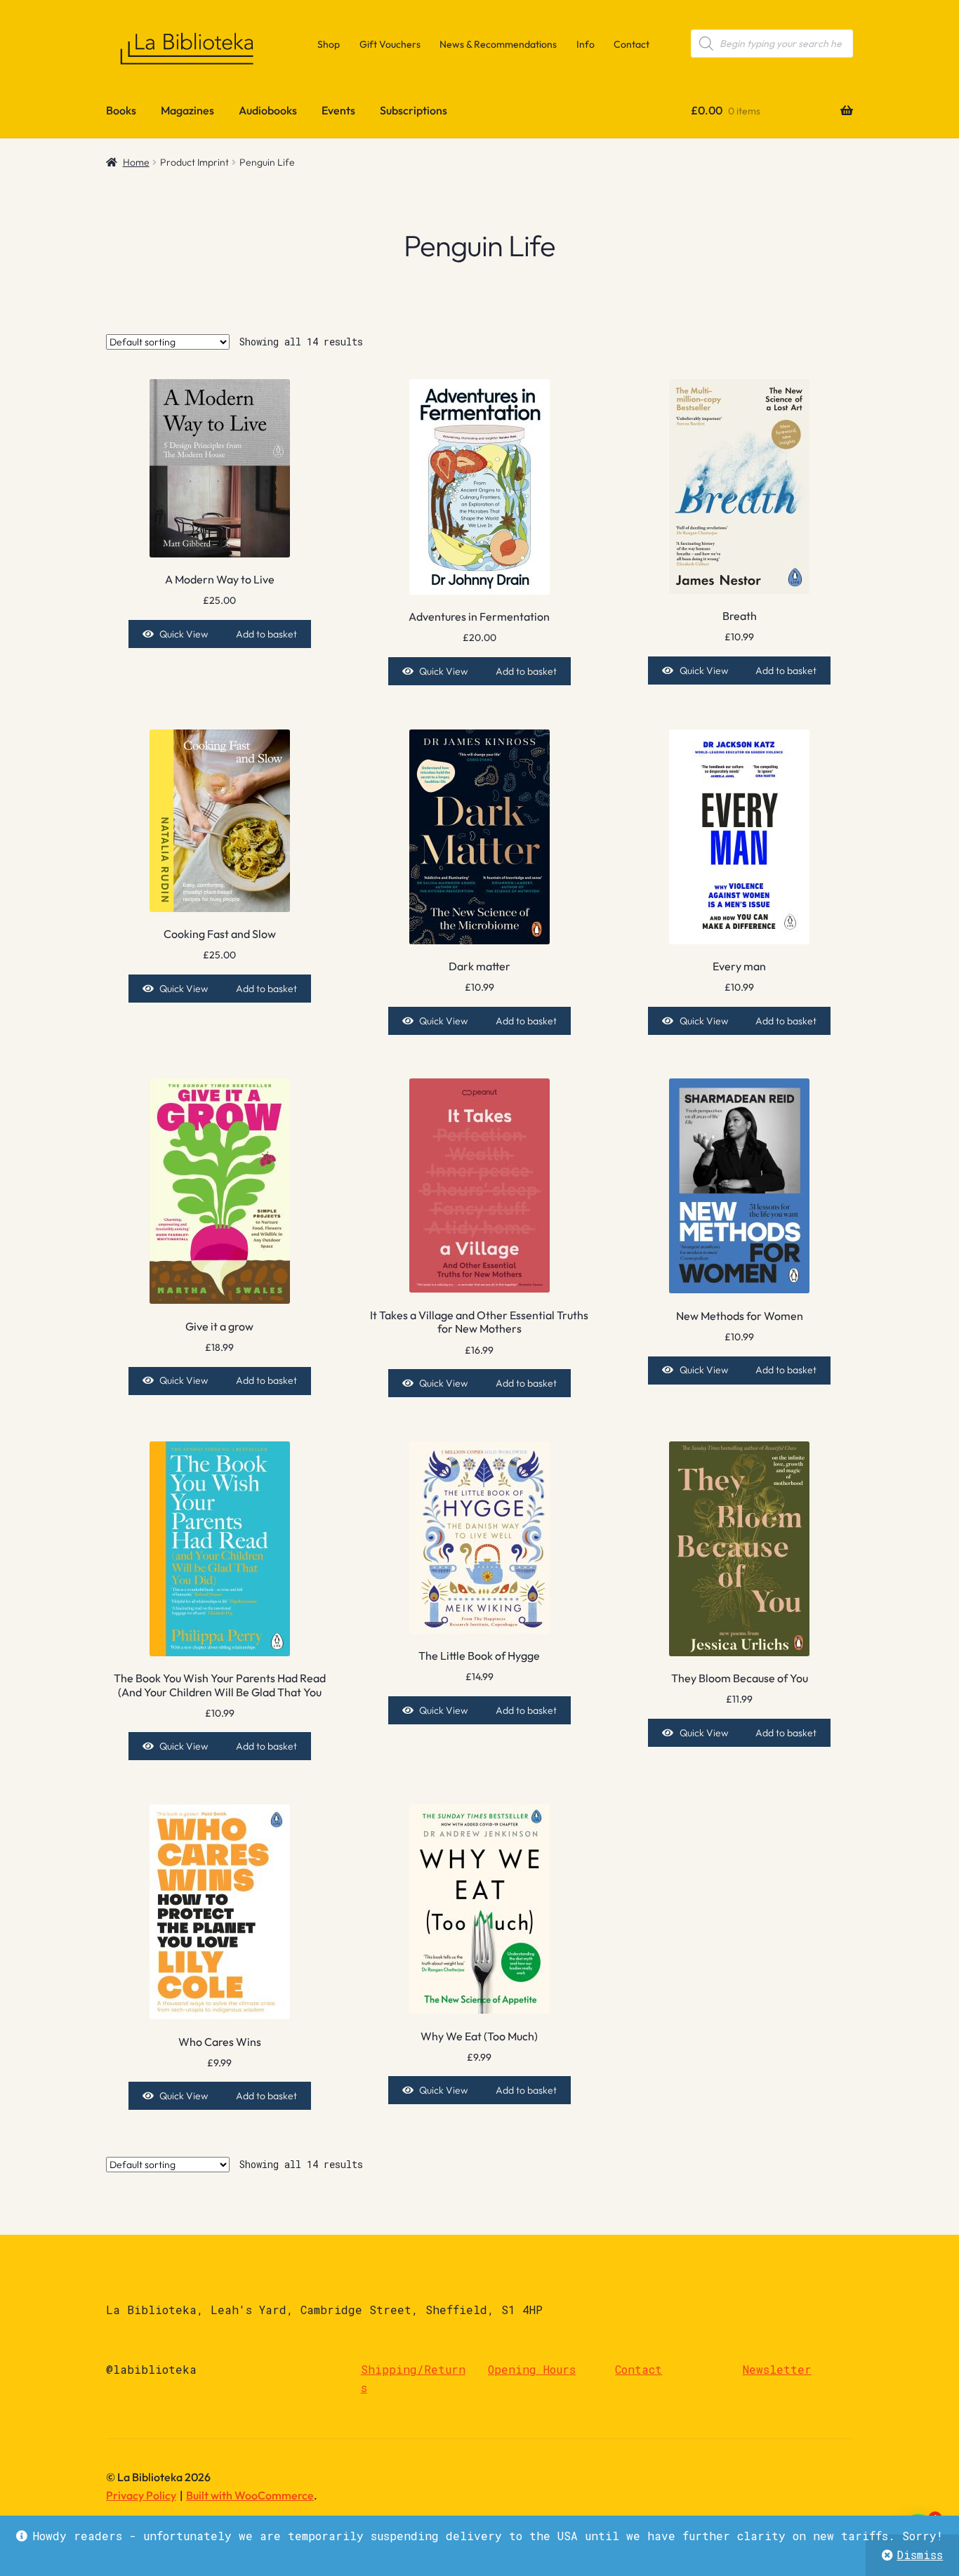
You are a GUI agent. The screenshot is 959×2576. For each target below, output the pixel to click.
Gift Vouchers (390, 44)
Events (338, 110)
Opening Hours (532, 2369)
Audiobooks (268, 110)
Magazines (187, 110)
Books (121, 110)
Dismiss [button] (920, 2555)
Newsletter (777, 2369)
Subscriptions (414, 110)
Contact (631, 44)
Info (586, 44)
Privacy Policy (141, 2495)
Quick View (184, 634)
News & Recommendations (498, 44)
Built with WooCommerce (250, 2495)
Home (136, 162)
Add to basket (266, 634)
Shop (329, 44)
